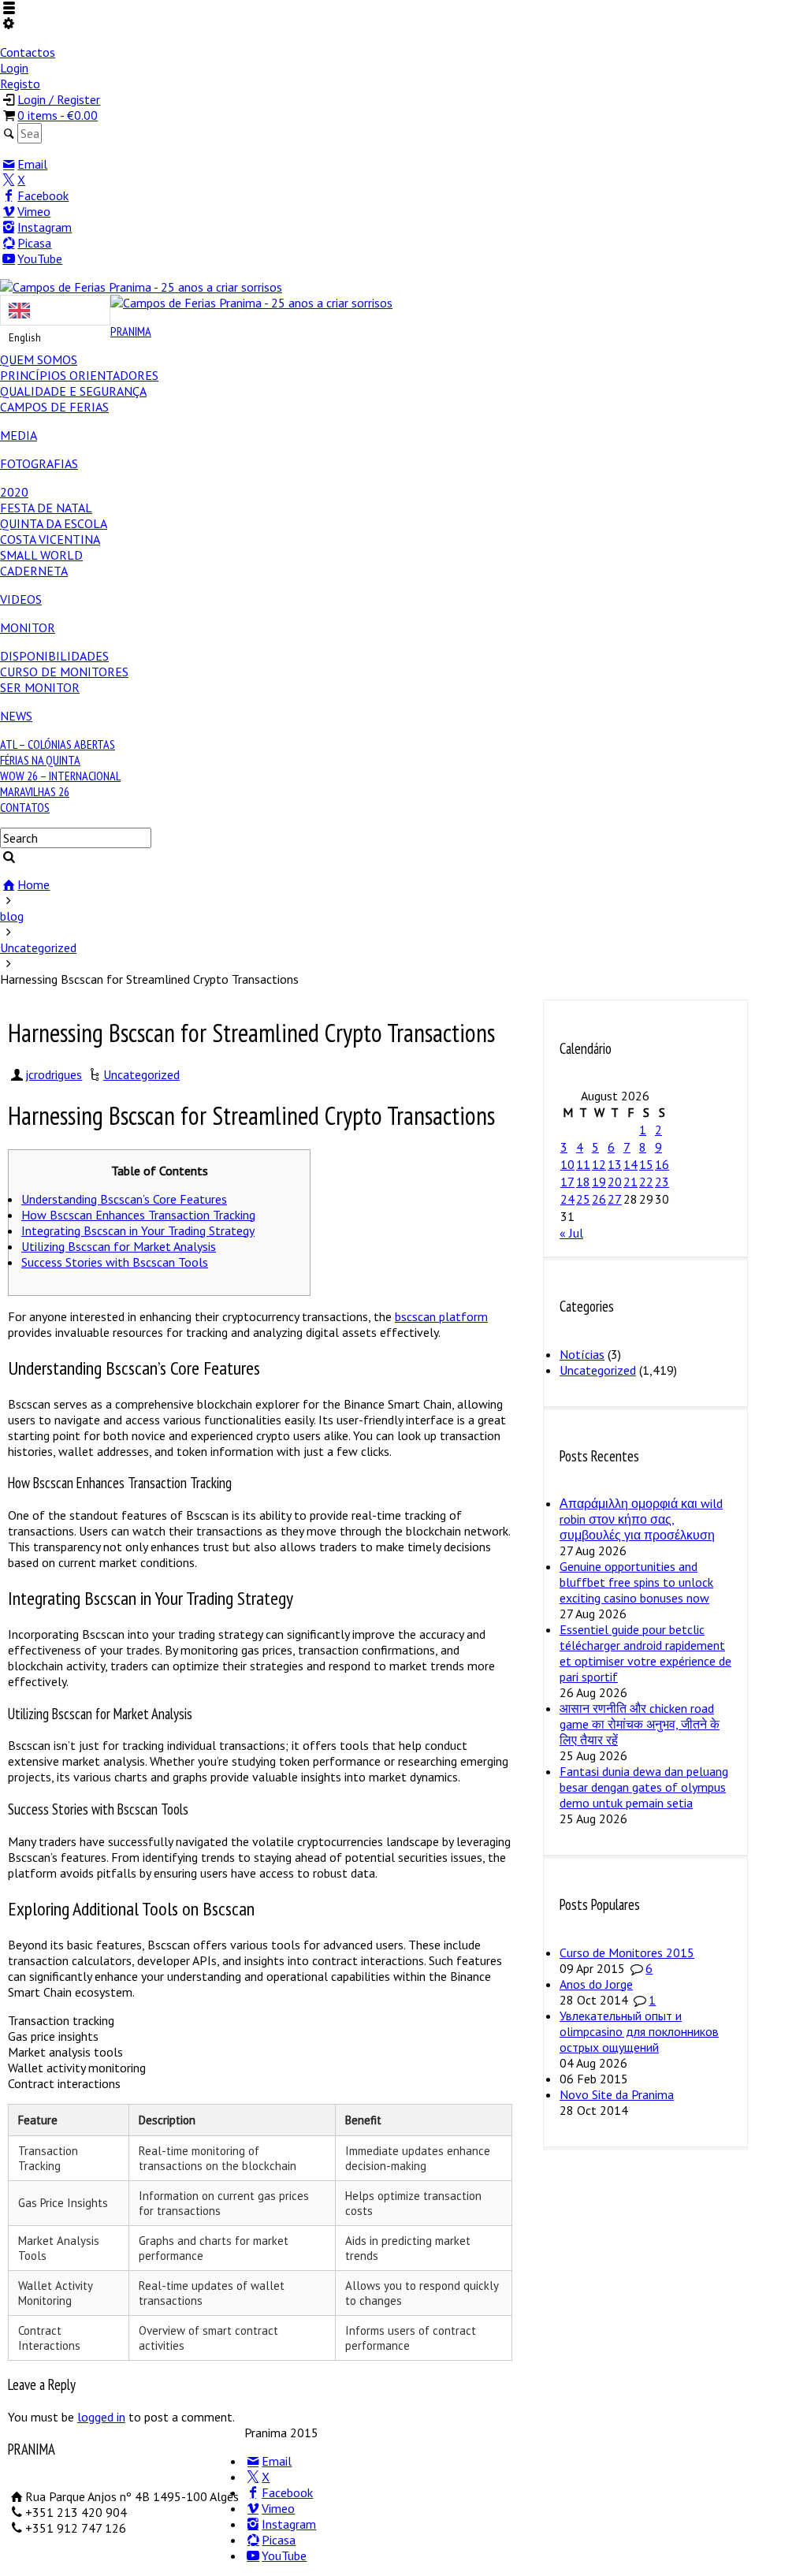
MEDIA (19, 435)
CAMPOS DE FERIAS (54, 407)
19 (599, 1182)
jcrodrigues (54, 1074)
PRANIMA (131, 331)
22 (646, 1182)
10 (567, 1164)
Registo (20, 84)
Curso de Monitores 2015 (627, 1952)
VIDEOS (21, 599)
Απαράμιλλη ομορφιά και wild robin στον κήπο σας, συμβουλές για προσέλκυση (641, 1519)
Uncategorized (141, 1074)
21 (630, 1182)
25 (583, 1199)
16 (662, 1164)
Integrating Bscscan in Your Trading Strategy (138, 1230)
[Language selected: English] (55, 310)
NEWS (16, 716)
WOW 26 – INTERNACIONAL (60, 776)
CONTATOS (25, 807)
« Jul (571, 1233)
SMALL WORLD (41, 555)
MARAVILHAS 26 (35, 791)
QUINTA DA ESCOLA (54, 523)
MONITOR (28, 627)
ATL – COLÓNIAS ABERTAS (58, 744)
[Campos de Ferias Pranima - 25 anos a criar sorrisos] (141, 287)
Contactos (28, 52)
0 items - (58, 115)
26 (599, 1199)
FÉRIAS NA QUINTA (40, 760)
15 (646, 1164)
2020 (14, 492)
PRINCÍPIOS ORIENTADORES (79, 375)
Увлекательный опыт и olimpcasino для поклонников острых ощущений (639, 2031)
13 (615, 1164)
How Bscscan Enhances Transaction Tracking (138, 1215)
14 (630, 1164)
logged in (101, 2417)
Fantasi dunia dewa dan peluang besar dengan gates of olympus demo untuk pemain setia (644, 1787)
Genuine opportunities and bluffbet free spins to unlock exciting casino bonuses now (636, 1582)
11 (583, 1164)
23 (662, 1182)
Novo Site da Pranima (617, 2094)
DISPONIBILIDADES (54, 656)
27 (615, 1199)
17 (567, 1182)
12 (599, 1164)
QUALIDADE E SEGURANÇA (73, 391)
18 (583, 1182)
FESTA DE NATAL (46, 508)
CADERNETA (34, 571)
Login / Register (59, 99)
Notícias (582, 1354)
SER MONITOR (40, 687)
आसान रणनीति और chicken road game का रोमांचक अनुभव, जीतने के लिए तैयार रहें (640, 1724)
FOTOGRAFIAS (39, 463)
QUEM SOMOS (39, 359)
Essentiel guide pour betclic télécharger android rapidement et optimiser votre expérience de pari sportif (645, 1653)
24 (567, 1199)
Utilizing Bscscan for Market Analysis (119, 1246)
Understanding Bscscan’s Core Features (124, 1199)
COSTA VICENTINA (50, 539)
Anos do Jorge (596, 1984)
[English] (55, 310)
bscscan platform (441, 1316)
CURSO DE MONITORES (64, 672)
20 (615, 1182)
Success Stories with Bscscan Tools (115, 1262)
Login (14, 68)
